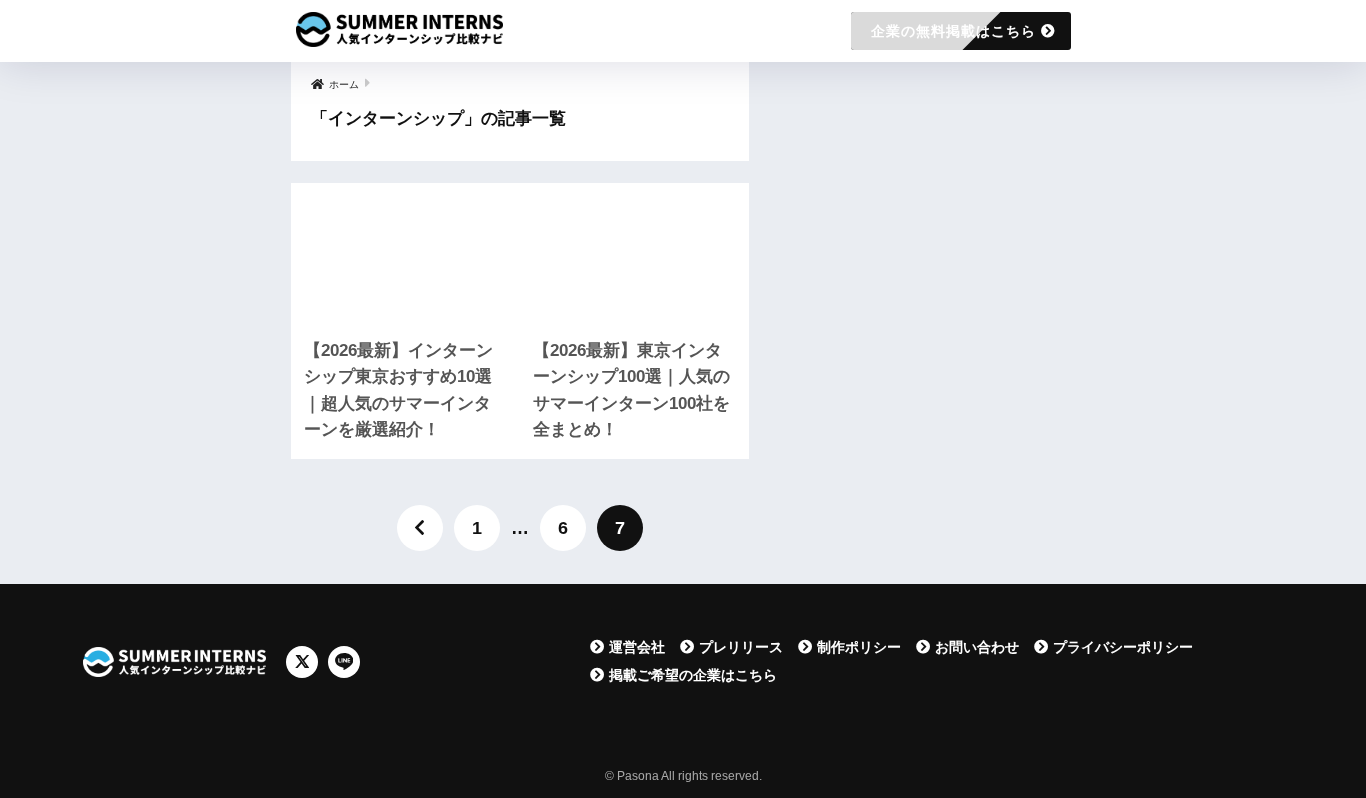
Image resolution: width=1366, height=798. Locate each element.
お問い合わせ (977, 647)
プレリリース (741, 647)
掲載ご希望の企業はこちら (693, 675)
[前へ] (420, 528)
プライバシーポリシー (1123, 647)
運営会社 (637, 647)
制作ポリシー (859, 647)
